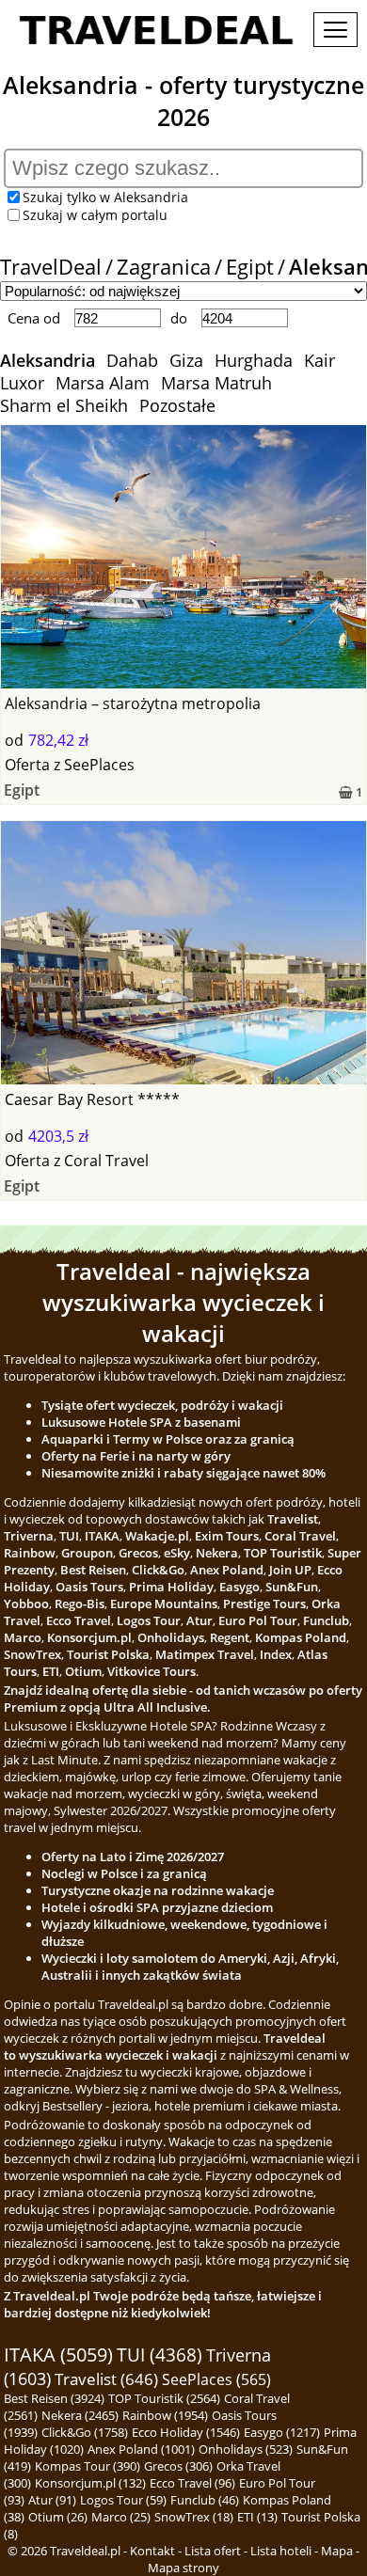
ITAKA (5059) (58, 2355)
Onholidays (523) (246, 2449)
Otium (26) (58, 2517)
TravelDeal (51, 267)
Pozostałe (177, 405)
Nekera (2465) (80, 2415)
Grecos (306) (178, 2466)
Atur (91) (52, 2500)
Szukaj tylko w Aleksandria (105, 197)
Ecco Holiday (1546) (186, 2432)
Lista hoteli (281, 2551)
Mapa (337, 2551)
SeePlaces (99, 765)
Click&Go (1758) (85, 2432)
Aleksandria (48, 360)
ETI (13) (257, 2517)
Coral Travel (106, 1161)
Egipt (250, 267)
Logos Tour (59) (123, 2500)
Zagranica (164, 267)
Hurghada (254, 360)
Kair (319, 360)
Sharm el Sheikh (64, 405)
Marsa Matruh (216, 383)
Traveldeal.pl (85, 2551)
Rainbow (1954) (165, 2415)
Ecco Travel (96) (192, 2483)
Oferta (27, 765)
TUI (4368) (160, 2355)
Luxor (22, 383)
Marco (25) (121, 2517)
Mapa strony (183, 2568)
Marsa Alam (103, 383)
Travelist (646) (106, 2379)
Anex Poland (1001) (141, 2449)
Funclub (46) (205, 2500)
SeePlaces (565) (216, 2379)
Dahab (132, 360)
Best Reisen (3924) (54, 2398)
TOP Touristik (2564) (164, 2398)
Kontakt (152, 2551)
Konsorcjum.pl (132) (90, 2483)
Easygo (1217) (282, 2432)
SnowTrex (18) (194, 2517)
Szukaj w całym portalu (95, 215)
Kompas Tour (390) (88, 2466)
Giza (186, 360)
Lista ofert (213, 2551)
